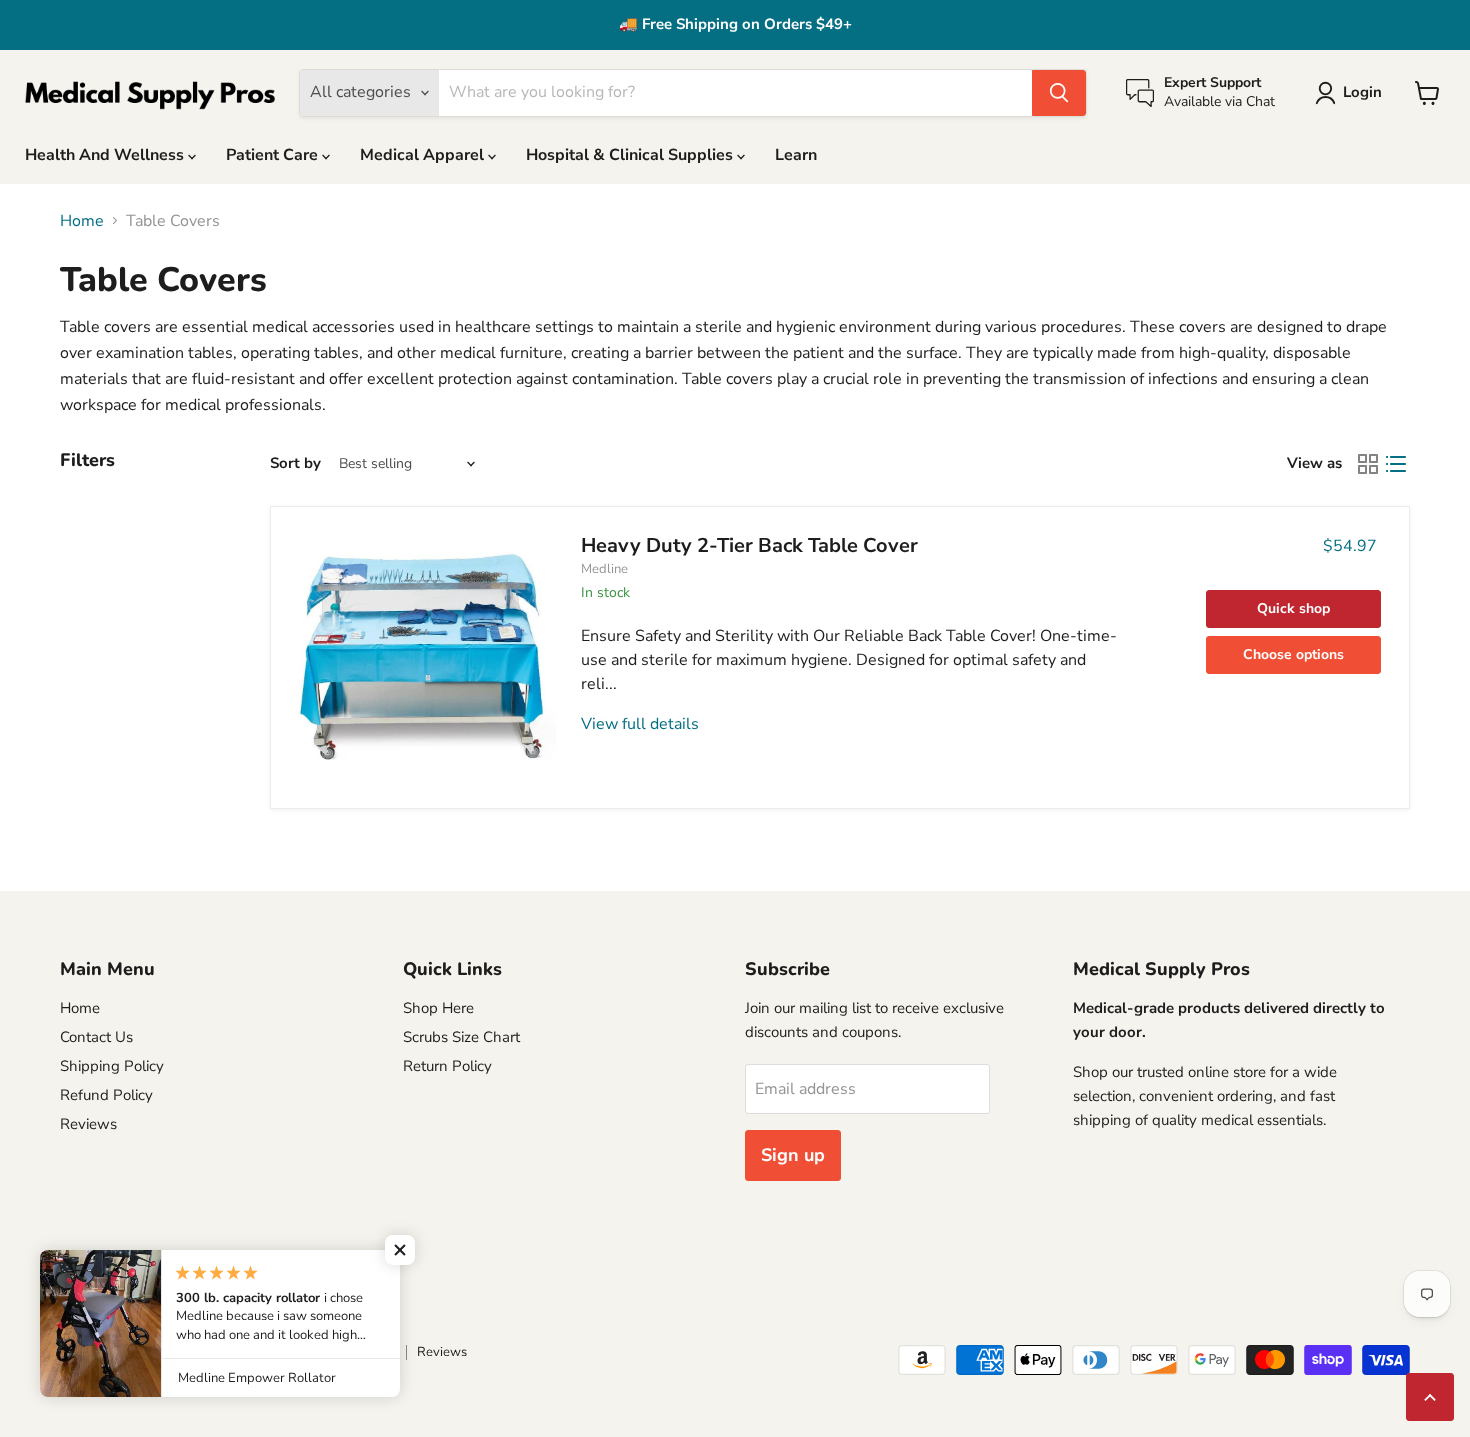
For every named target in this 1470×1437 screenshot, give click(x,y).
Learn (796, 155)
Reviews (88, 1124)
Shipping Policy (112, 1066)
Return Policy (447, 1066)
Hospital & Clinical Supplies (631, 155)
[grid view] (1368, 464)
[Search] (1059, 93)
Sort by (295, 463)
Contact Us (96, 1037)
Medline (604, 569)
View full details (640, 724)
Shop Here (438, 1008)
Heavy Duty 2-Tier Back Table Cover (749, 545)
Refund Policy (106, 1095)
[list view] (1396, 464)
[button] (400, 1250)
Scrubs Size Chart (461, 1037)
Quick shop (1293, 608)
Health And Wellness (106, 155)
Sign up (793, 1155)
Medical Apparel (424, 155)
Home (82, 221)
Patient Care (274, 155)
